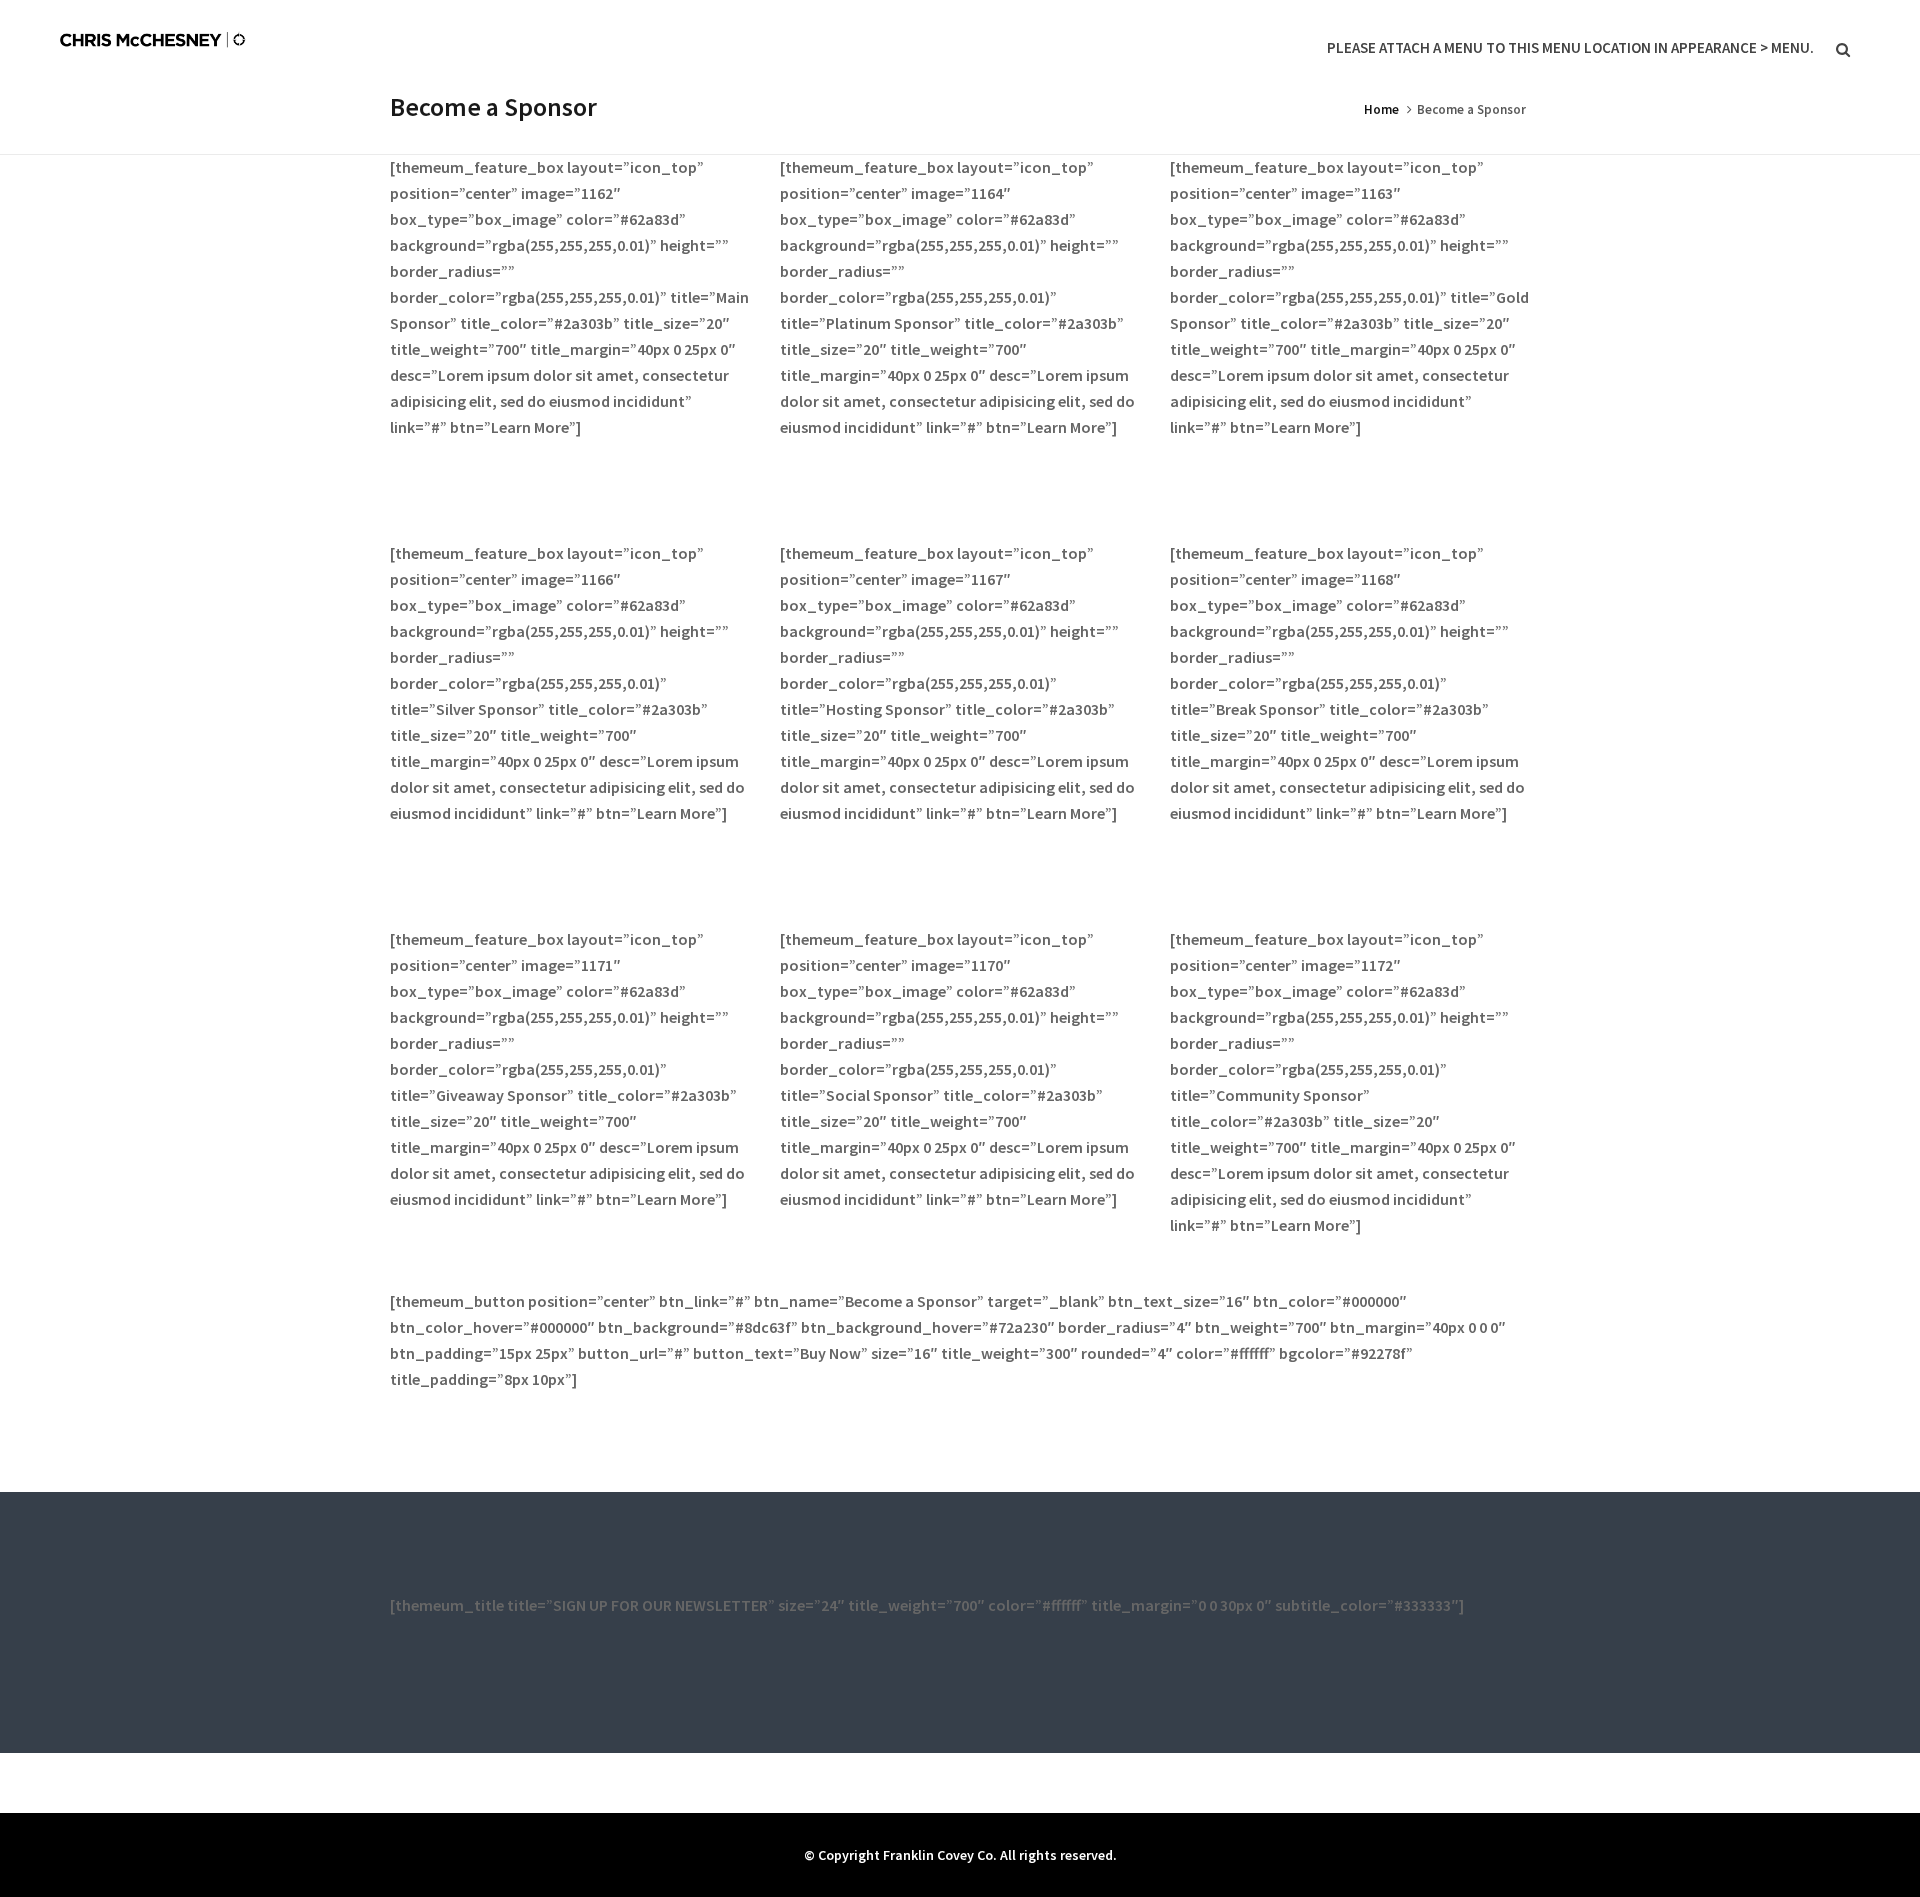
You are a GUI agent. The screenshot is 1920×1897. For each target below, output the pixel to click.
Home (1381, 109)
